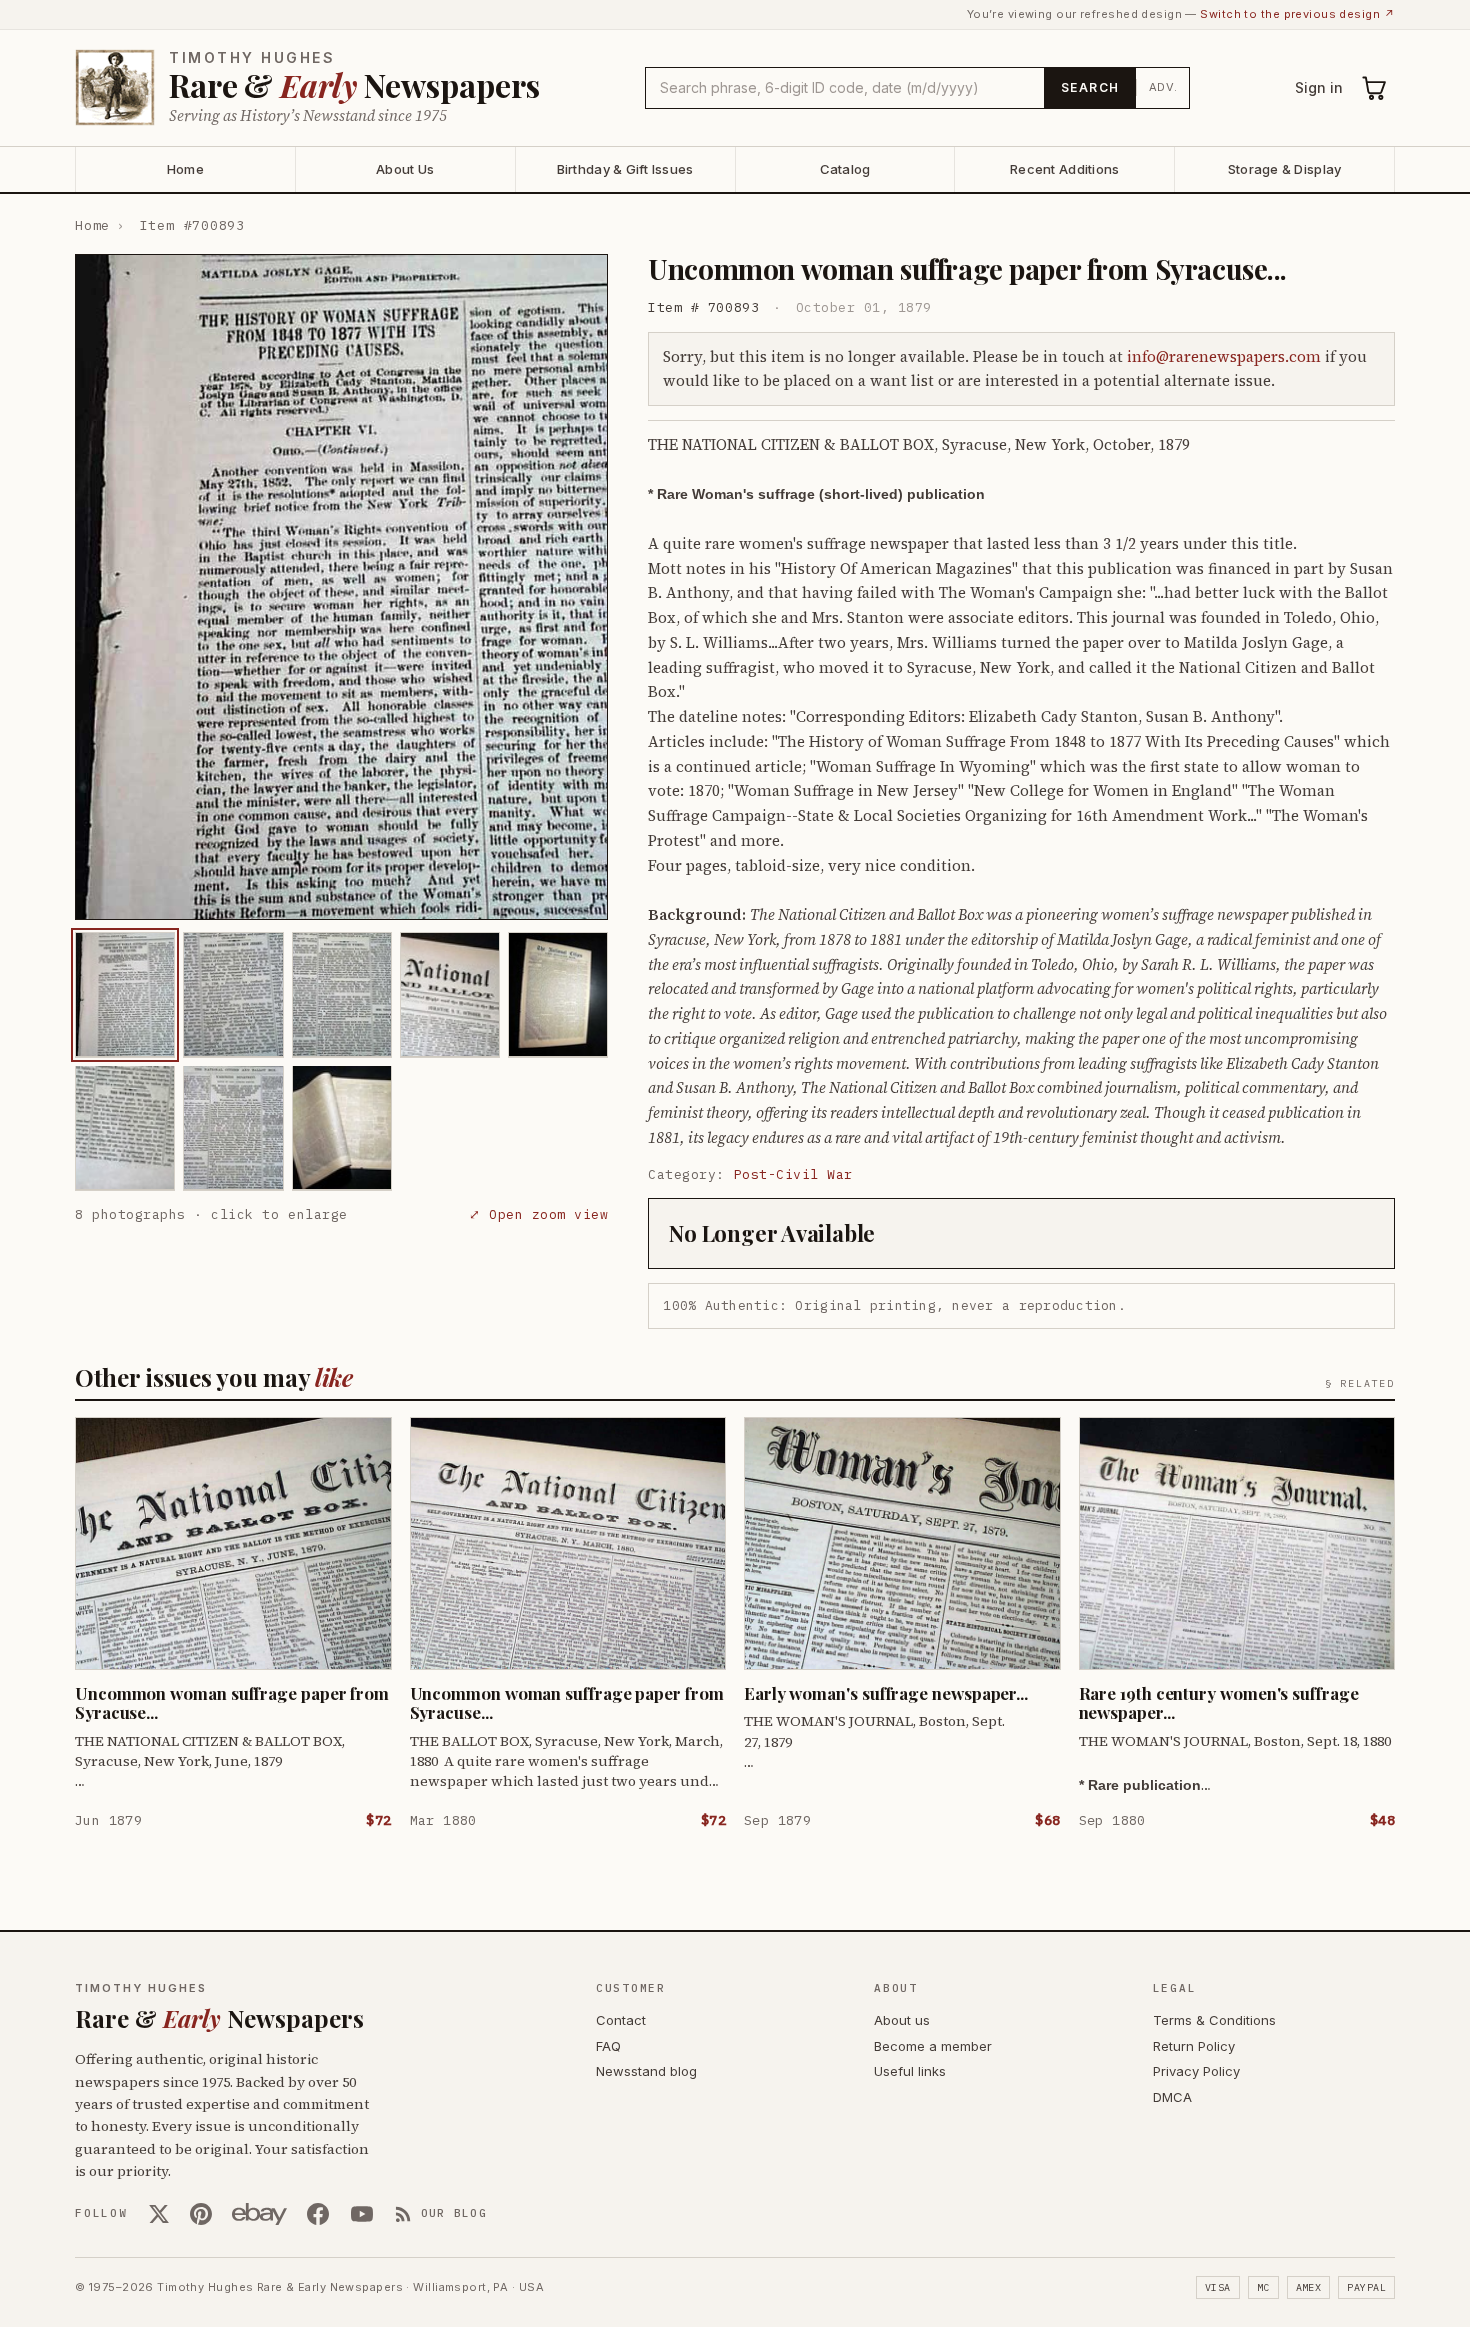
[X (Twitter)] (159, 2214)
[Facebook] (318, 2214)
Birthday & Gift (625, 169)
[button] (341, 587)
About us (902, 2020)
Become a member (933, 2046)
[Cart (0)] (1375, 88)
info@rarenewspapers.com (1224, 356)
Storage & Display (1284, 169)
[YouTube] (362, 2214)
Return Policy (1194, 2046)
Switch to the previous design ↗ (1297, 14)
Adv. (1163, 87)
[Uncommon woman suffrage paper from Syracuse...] (125, 994)
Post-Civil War (793, 1174)
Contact (621, 2020)
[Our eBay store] (259, 2214)
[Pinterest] (201, 2214)
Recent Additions (1064, 169)
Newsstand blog (646, 2071)
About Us (405, 169)
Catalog (845, 169)
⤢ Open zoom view (538, 1213)
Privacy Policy (1196, 2071)
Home (185, 169)
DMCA (1172, 2097)
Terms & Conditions (1214, 2020)
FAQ (608, 2046)
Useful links (910, 2071)
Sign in (1319, 87)
